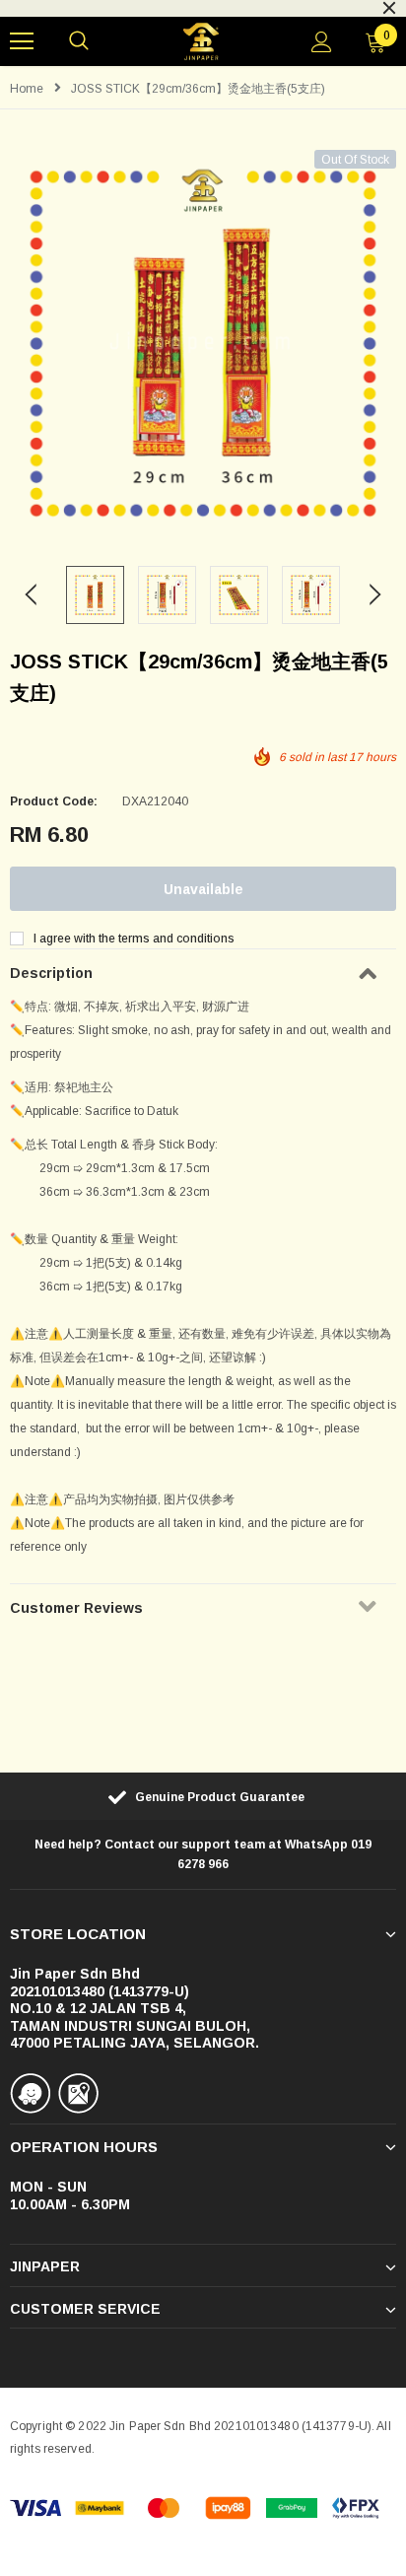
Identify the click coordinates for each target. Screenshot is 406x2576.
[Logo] (201, 42)
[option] (203, 343)
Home (27, 89)
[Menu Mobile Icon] (22, 41)
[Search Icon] (79, 41)
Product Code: (54, 801)
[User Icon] (322, 42)
